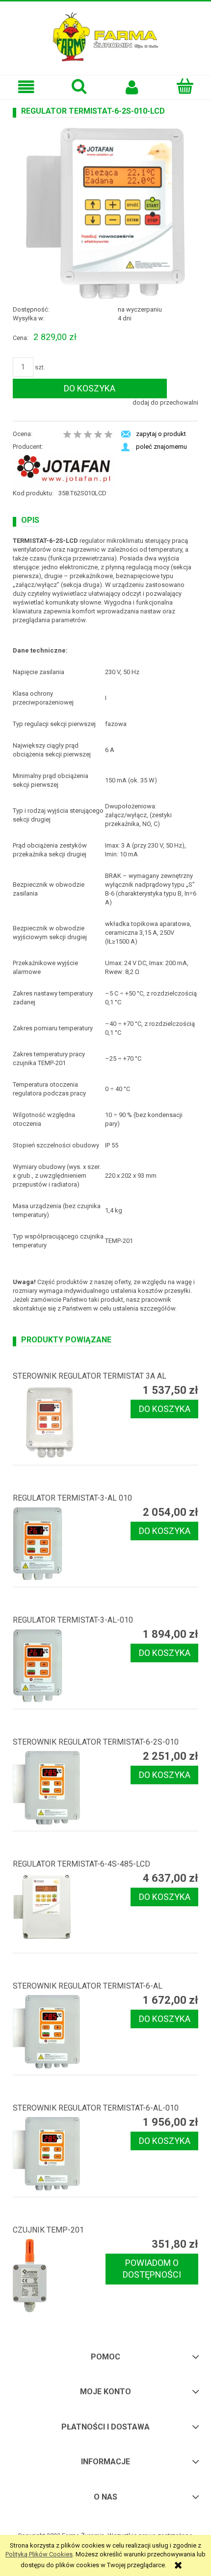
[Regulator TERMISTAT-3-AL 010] (59, 1544)
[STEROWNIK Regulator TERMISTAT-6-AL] (59, 2032)
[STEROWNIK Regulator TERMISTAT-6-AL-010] (59, 2154)
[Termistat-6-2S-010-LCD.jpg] (106, 213)
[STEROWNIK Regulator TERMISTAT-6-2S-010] (59, 1788)
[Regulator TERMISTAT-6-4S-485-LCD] (59, 1910)
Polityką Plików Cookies (39, 2554)
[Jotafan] (64, 470)
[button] (26, 87)
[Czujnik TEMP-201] (59, 2276)
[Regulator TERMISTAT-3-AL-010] (59, 1666)
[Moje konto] (132, 87)
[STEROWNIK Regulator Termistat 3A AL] (59, 1422)
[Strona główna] (105, 36)
